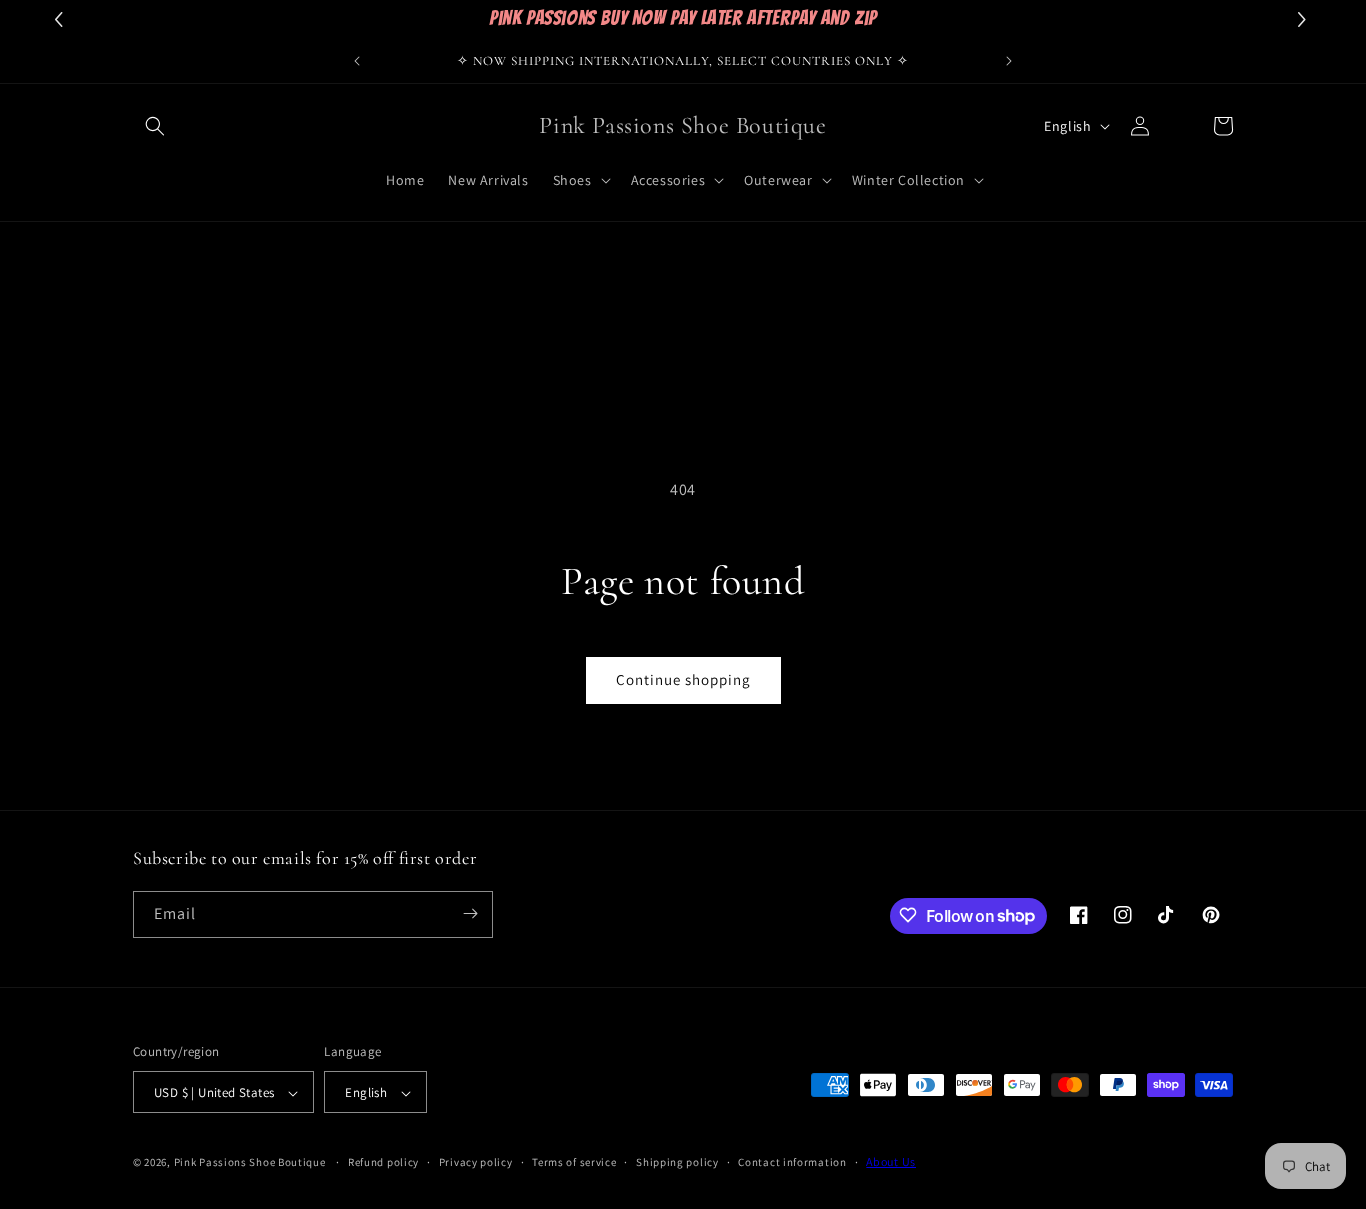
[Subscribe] (470, 913)
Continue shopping (683, 679)
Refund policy (383, 1162)
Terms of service (574, 1162)
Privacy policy (476, 1162)
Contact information (792, 1162)
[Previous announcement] (357, 61)
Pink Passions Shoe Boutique (250, 1163)
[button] (155, 126)
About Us (891, 1162)
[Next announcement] (1009, 61)
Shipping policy (677, 1162)
